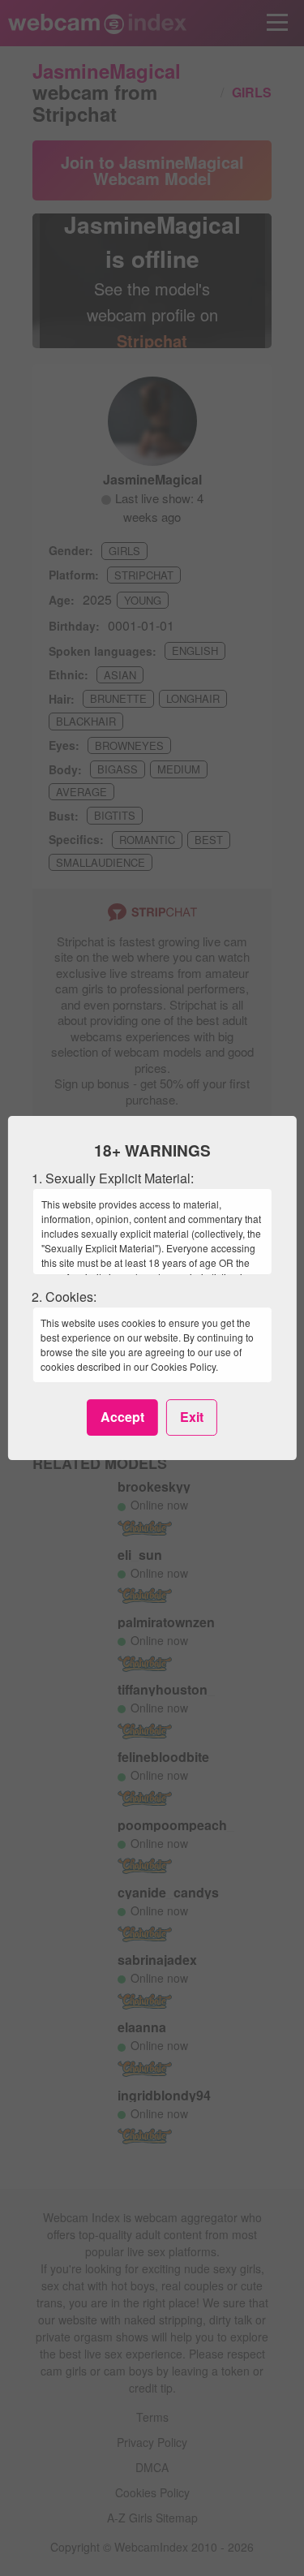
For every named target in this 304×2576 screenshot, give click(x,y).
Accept (122, 1417)
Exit (192, 1417)
